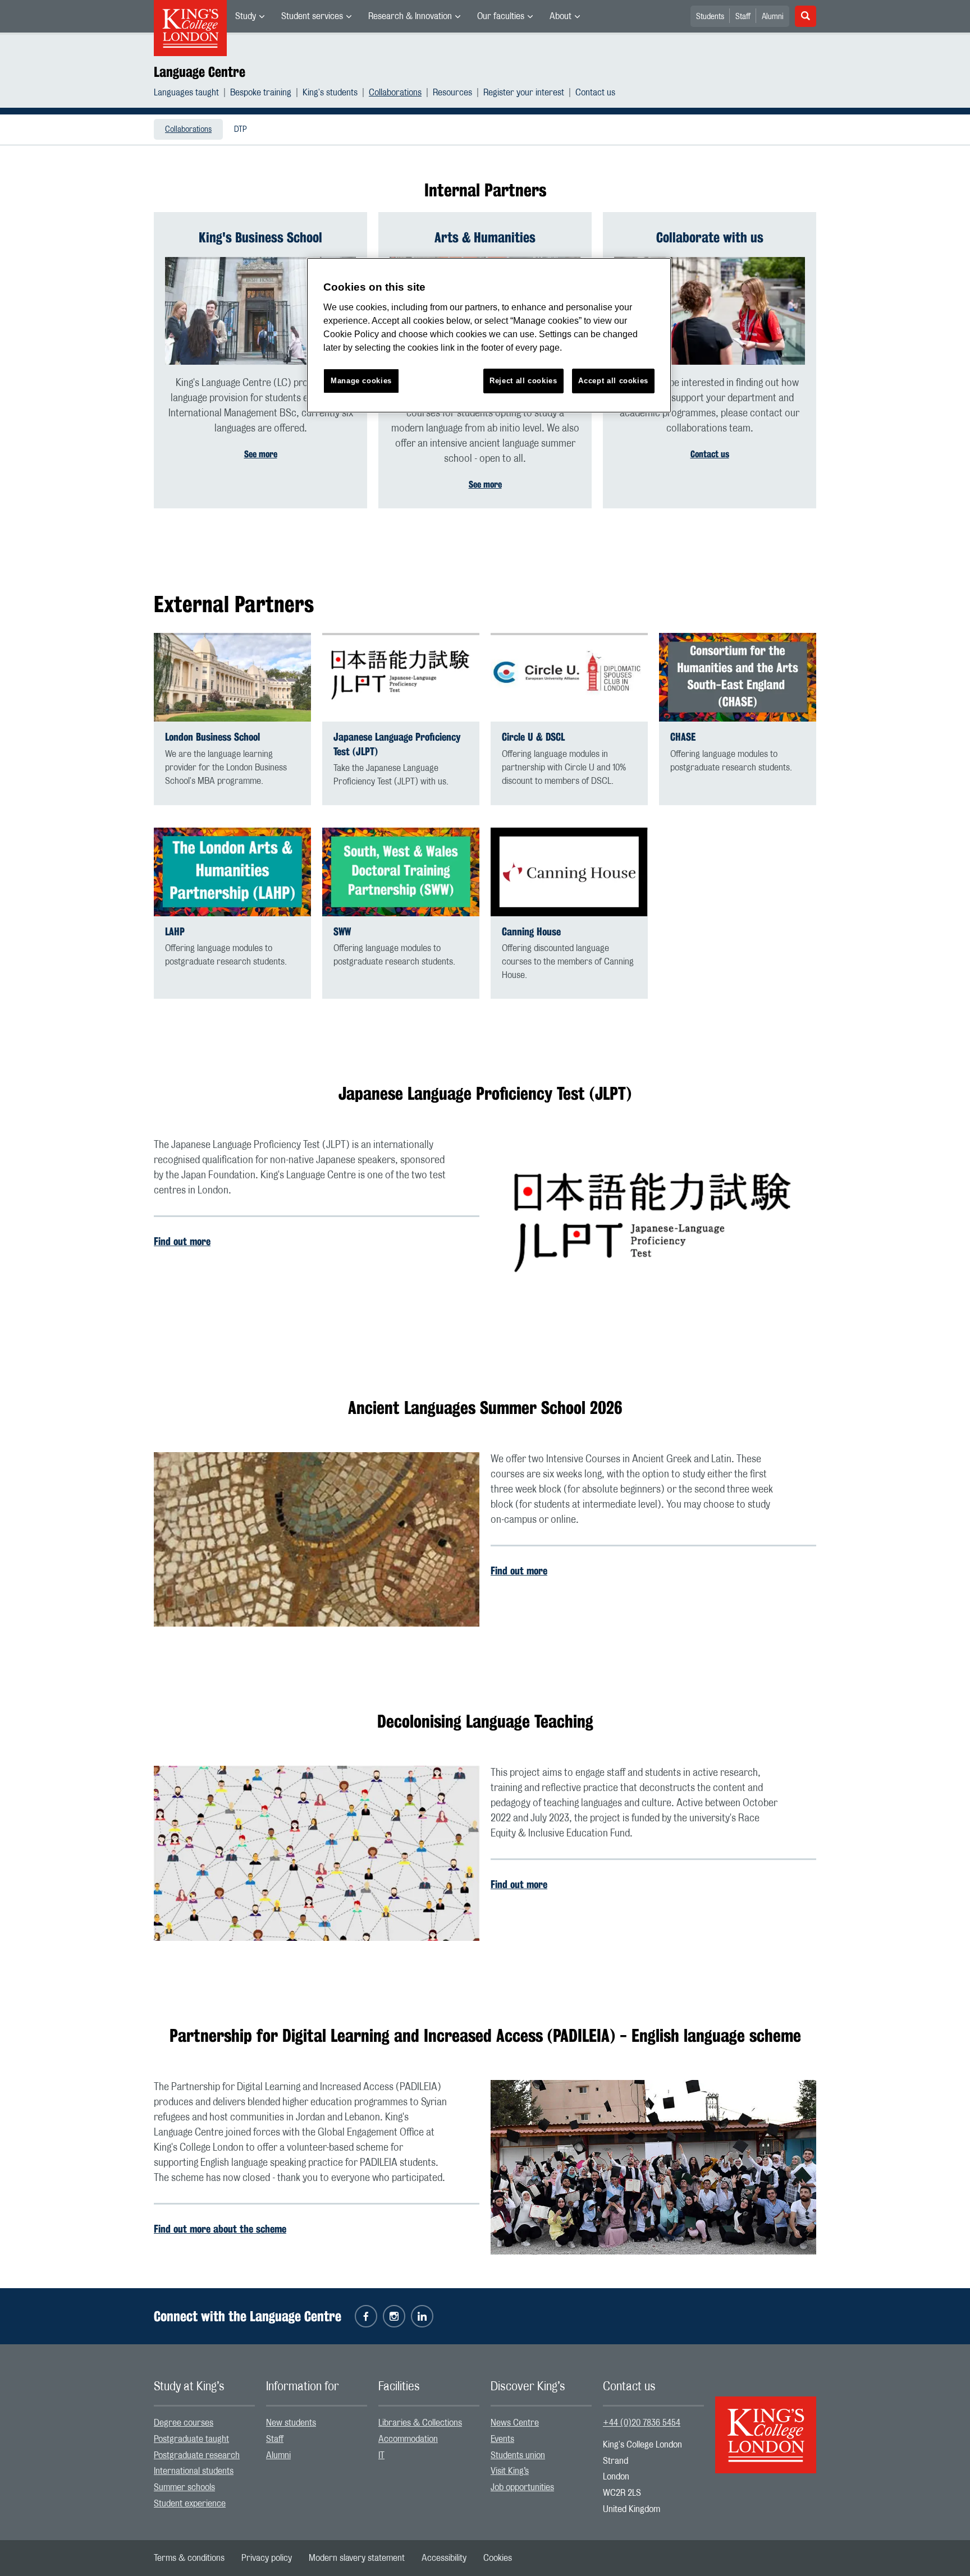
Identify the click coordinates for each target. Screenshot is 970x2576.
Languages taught (186, 93)
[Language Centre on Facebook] (366, 2316)
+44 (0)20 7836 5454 (642, 2423)
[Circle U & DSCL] (569, 677)
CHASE (683, 737)
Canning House (531, 932)
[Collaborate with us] (710, 311)
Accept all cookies (613, 381)
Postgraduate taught (191, 2439)
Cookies (498, 2558)
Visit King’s (510, 2471)
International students (194, 2471)
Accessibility (444, 2558)
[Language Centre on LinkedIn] (422, 2316)
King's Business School (260, 237)
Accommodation (408, 2439)
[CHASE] (738, 677)
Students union (518, 2455)
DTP (241, 130)
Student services (312, 16)
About (561, 16)
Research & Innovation (410, 16)
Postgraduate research (197, 2455)
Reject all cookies (523, 381)
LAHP (175, 932)
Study (246, 16)
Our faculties (501, 16)
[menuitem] (250, 16)
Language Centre (200, 72)
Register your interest (524, 93)
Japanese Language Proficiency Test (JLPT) (397, 744)
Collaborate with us (710, 237)
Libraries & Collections (420, 2423)
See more (261, 454)
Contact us (595, 93)
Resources (452, 93)
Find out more (182, 1241)
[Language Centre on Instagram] (394, 2316)
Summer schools (184, 2487)
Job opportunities (522, 2487)
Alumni (773, 17)
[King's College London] (766, 2425)
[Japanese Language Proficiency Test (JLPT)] (401, 677)
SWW (342, 932)
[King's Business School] (260, 311)
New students (291, 2423)
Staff (743, 17)
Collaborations (395, 93)
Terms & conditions (189, 2558)
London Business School (212, 737)
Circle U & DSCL (533, 737)
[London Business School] (232, 677)
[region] (489, 335)
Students (710, 17)
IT (381, 2455)
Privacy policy (267, 2558)
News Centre (515, 2423)
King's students (330, 93)
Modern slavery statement (357, 2558)
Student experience (190, 2504)
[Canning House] (569, 872)
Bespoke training (261, 93)
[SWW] (401, 872)
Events (502, 2439)
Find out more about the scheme (220, 2229)
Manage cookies (361, 381)
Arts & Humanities (485, 237)
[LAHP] (232, 872)
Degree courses (184, 2423)
